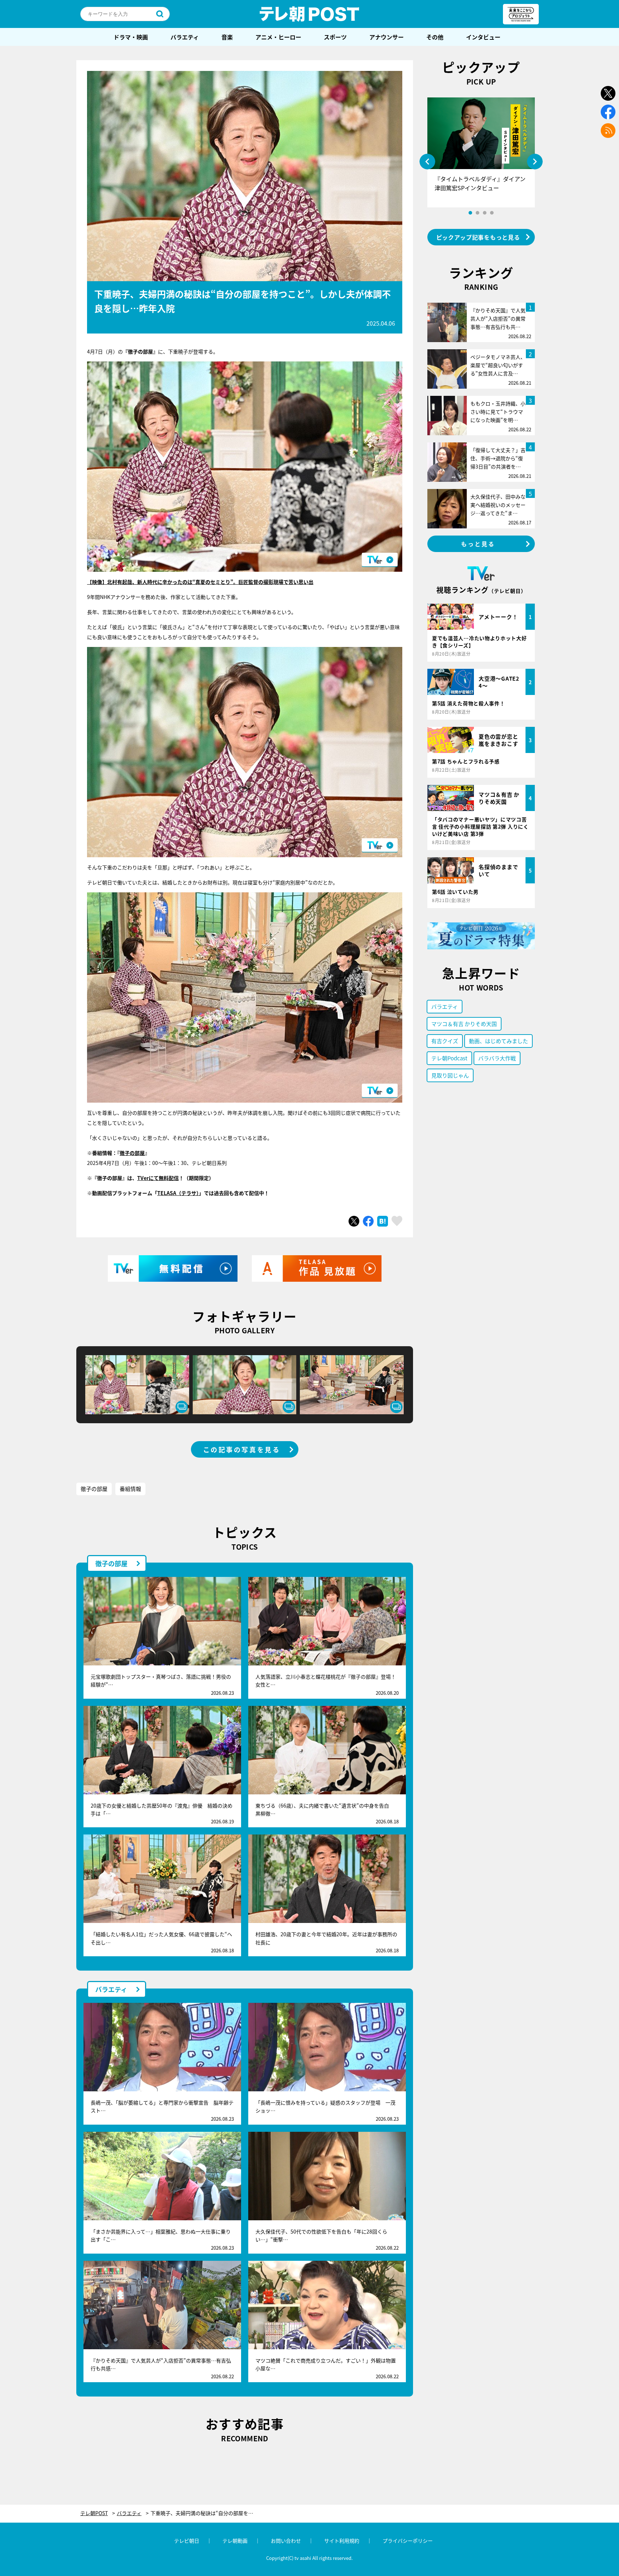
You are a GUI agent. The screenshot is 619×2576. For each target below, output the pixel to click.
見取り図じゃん (450, 1075)
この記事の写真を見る (242, 1449)
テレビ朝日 (187, 2541)
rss (608, 131)
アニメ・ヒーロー (278, 37)
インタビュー (483, 37)
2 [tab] (478, 213)
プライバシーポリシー (408, 2541)
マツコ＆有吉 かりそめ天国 (464, 1024)
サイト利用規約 (342, 2541)
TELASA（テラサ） (178, 1193)
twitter (608, 93)
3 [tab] (485, 213)
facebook (608, 112)
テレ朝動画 (235, 2541)
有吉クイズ (445, 1041)
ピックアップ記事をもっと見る (478, 237)
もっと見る (478, 544)
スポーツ (335, 37)
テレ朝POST (309, 14)
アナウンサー (387, 37)
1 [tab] (470, 213)
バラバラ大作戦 (497, 1058)
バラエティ (185, 37)
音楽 (227, 37)
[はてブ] (383, 1221)
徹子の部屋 (132, 1153)
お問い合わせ (286, 2541)
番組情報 (130, 1489)
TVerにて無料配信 (158, 1178)
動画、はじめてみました (498, 1041)
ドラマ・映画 (131, 37)
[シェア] (368, 1221)
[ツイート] (354, 1221)
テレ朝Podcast (449, 1058)
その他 (435, 37)
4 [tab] (492, 213)
